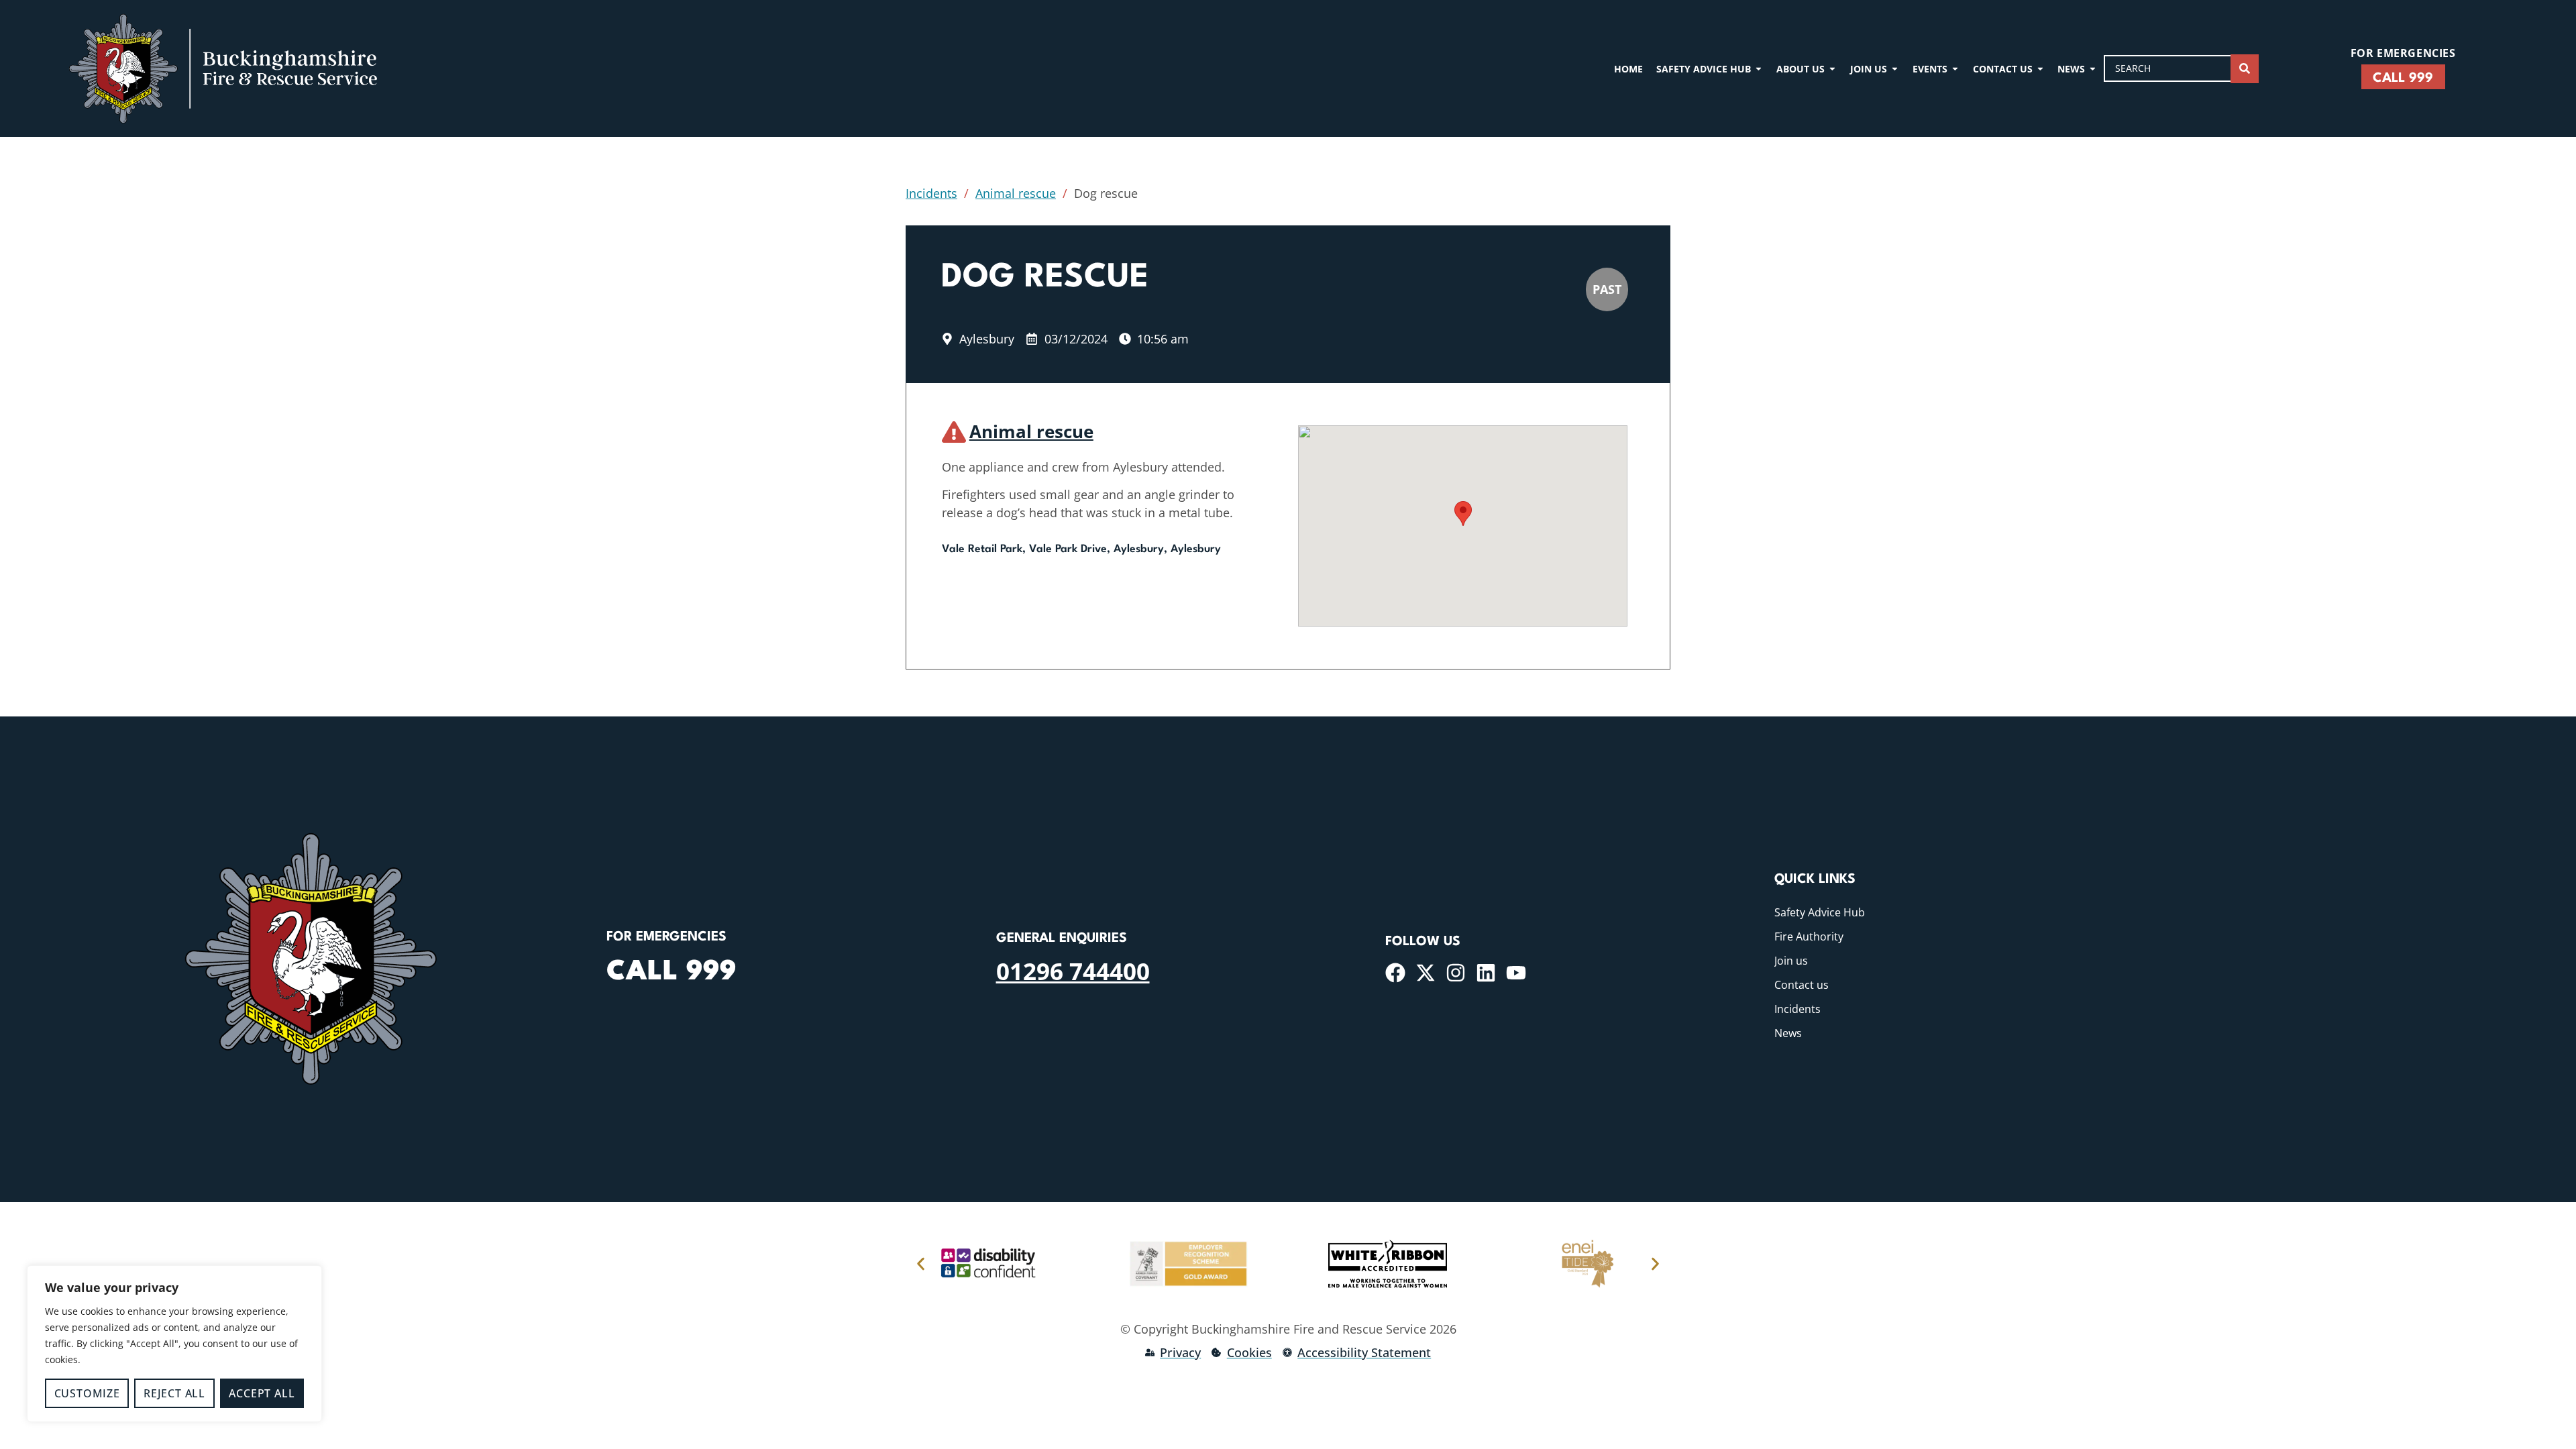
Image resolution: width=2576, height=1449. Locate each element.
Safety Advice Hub (1820, 912)
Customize (87, 1393)
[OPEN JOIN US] (1895, 69)
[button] (1463, 514)
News (1788, 1033)
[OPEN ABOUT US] (1832, 69)
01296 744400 (1073, 971)
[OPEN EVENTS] (1955, 69)
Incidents (931, 193)
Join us (1791, 961)
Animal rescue (1016, 193)
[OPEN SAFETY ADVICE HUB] (1759, 69)
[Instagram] (1456, 973)
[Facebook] (1395, 973)
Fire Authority (1809, 936)
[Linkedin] (1486, 973)
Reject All (174, 1393)
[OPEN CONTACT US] (2040, 69)
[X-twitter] (1426, 973)
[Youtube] (1516, 973)
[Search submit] (2245, 69)
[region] (174, 1344)
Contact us (1802, 985)
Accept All (262, 1393)
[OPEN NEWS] (2093, 69)
